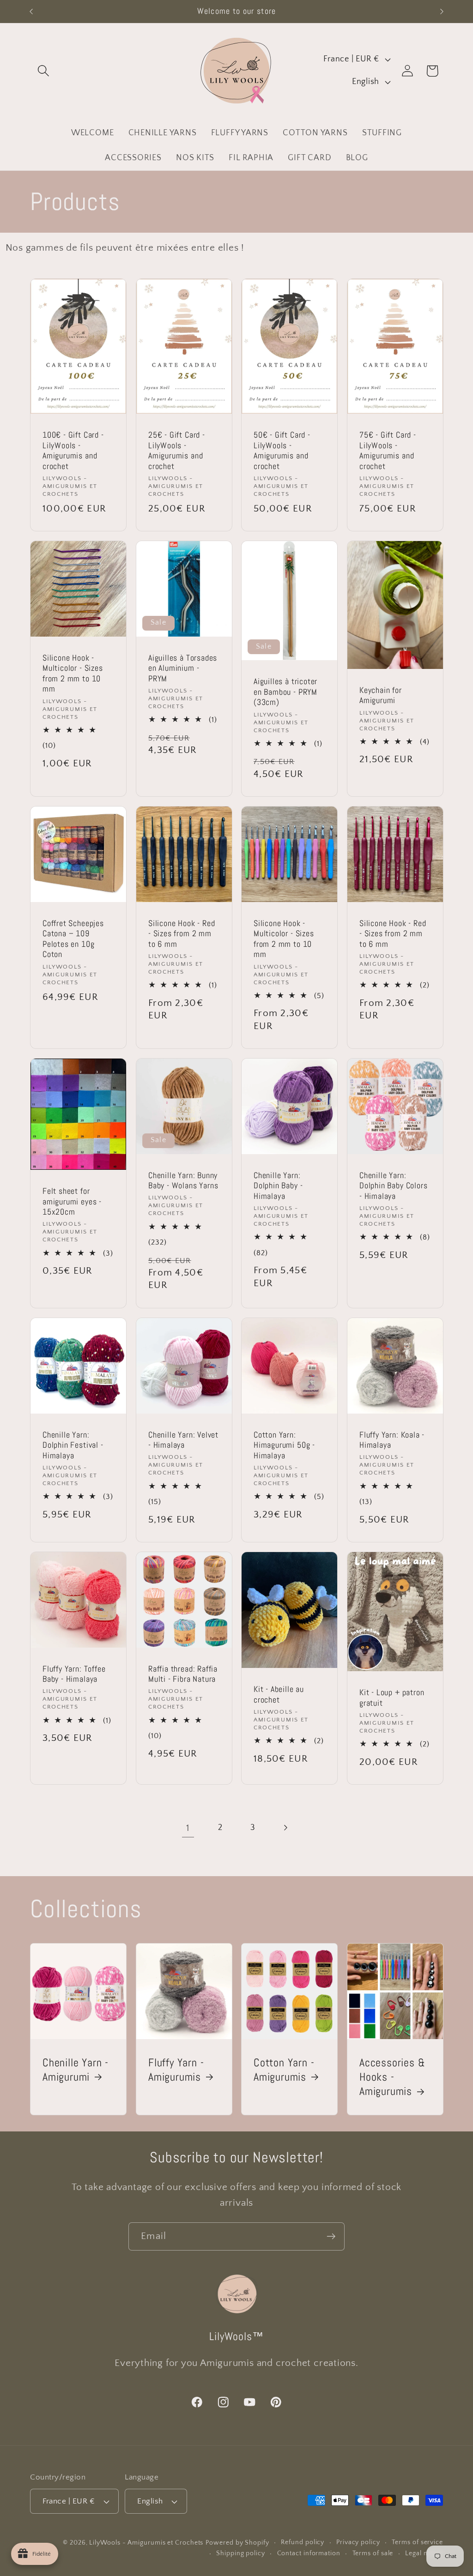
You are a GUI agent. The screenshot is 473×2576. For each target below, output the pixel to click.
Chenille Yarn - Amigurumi (76, 2069)
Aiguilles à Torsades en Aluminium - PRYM (183, 668)
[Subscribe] (331, 2236)
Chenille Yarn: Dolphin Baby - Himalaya (278, 1186)
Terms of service (417, 2542)
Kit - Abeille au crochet (279, 1694)
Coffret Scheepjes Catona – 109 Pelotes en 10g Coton (73, 939)
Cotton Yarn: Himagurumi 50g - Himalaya (284, 1445)
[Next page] (285, 1828)
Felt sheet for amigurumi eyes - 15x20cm (72, 1201)
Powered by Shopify (237, 2543)
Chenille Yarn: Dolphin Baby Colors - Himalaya (393, 1186)
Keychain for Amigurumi (381, 695)
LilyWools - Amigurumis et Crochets (146, 2543)
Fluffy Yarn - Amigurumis (176, 2069)
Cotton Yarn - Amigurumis (284, 2069)
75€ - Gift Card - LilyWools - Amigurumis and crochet (388, 451)
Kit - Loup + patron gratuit (392, 1698)
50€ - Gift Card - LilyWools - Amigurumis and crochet (282, 451)
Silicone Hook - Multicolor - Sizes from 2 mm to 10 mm (73, 674)
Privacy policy (358, 2542)
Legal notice (424, 2553)
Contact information (309, 2553)
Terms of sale (373, 2553)
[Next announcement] (442, 11)
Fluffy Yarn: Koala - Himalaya (392, 1440)
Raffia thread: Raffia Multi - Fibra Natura (183, 1674)
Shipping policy (241, 2553)
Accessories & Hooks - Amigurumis (392, 2076)
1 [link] (188, 1828)
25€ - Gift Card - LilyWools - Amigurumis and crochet (177, 451)
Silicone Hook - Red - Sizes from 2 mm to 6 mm (182, 934)
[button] (43, 71)
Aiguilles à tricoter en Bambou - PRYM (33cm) (285, 692)
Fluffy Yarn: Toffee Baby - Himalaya (74, 1674)
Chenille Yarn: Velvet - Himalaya (183, 1440)
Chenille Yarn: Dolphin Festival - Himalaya (73, 1445)
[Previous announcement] (31, 11)
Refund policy (303, 2542)
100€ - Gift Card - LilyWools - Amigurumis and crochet (73, 451)
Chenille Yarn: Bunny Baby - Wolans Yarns (183, 1181)
